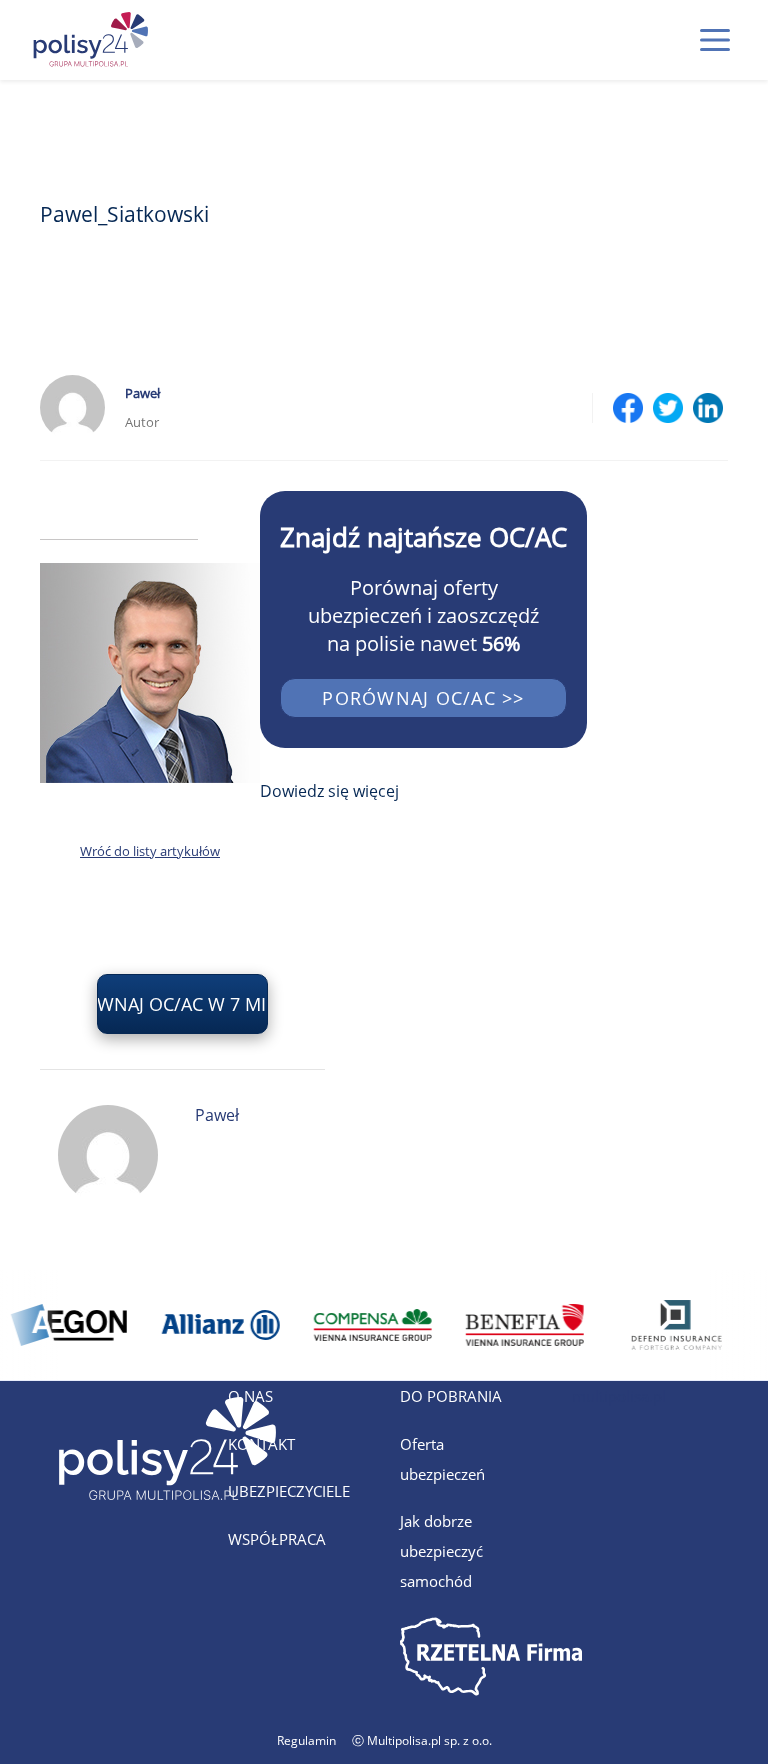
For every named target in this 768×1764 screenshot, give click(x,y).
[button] (715, 40)
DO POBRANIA (451, 1396)
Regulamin (306, 1740)
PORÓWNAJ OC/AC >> (423, 698)
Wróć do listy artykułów (150, 851)
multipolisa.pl (619, 1396)
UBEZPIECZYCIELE (289, 1491)
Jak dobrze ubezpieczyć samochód (441, 1551)
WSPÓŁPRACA (277, 1539)
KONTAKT (261, 1444)
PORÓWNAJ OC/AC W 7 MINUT (182, 1004)
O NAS (250, 1396)
